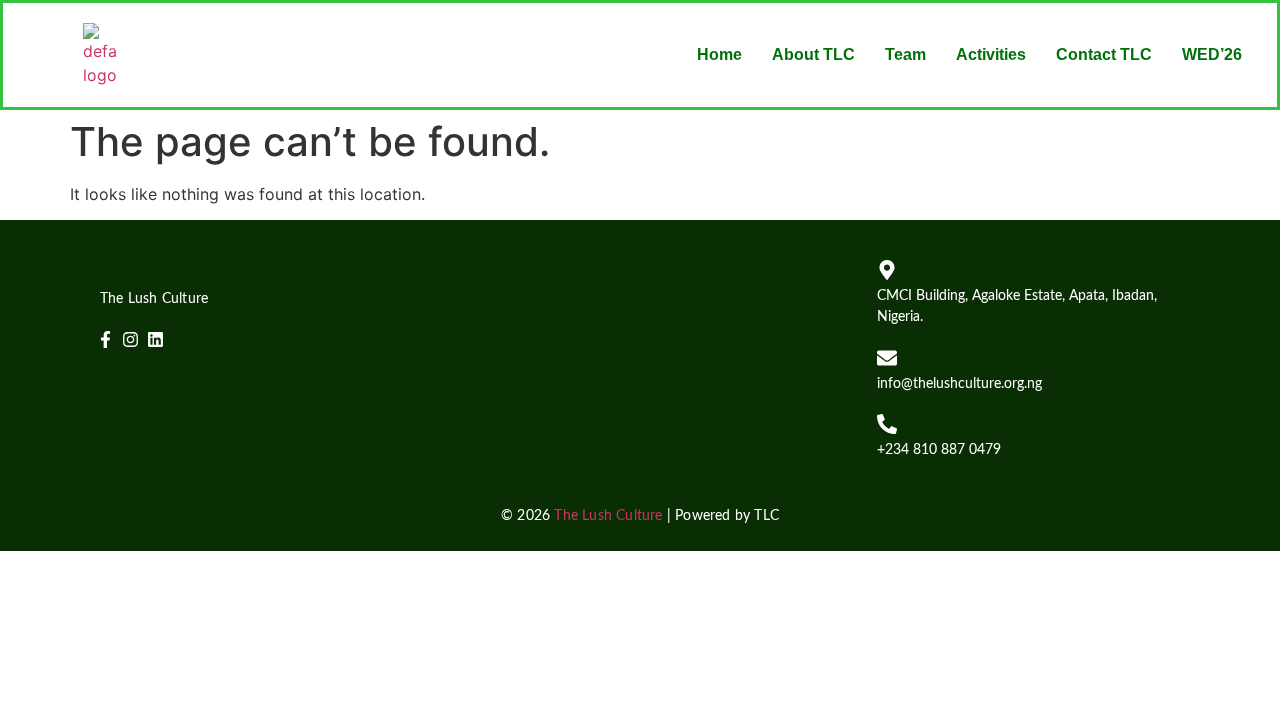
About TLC (813, 54)
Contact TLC (1104, 54)
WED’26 (1212, 54)
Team (905, 54)
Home (719, 54)
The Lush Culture (608, 516)
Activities (991, 54)
